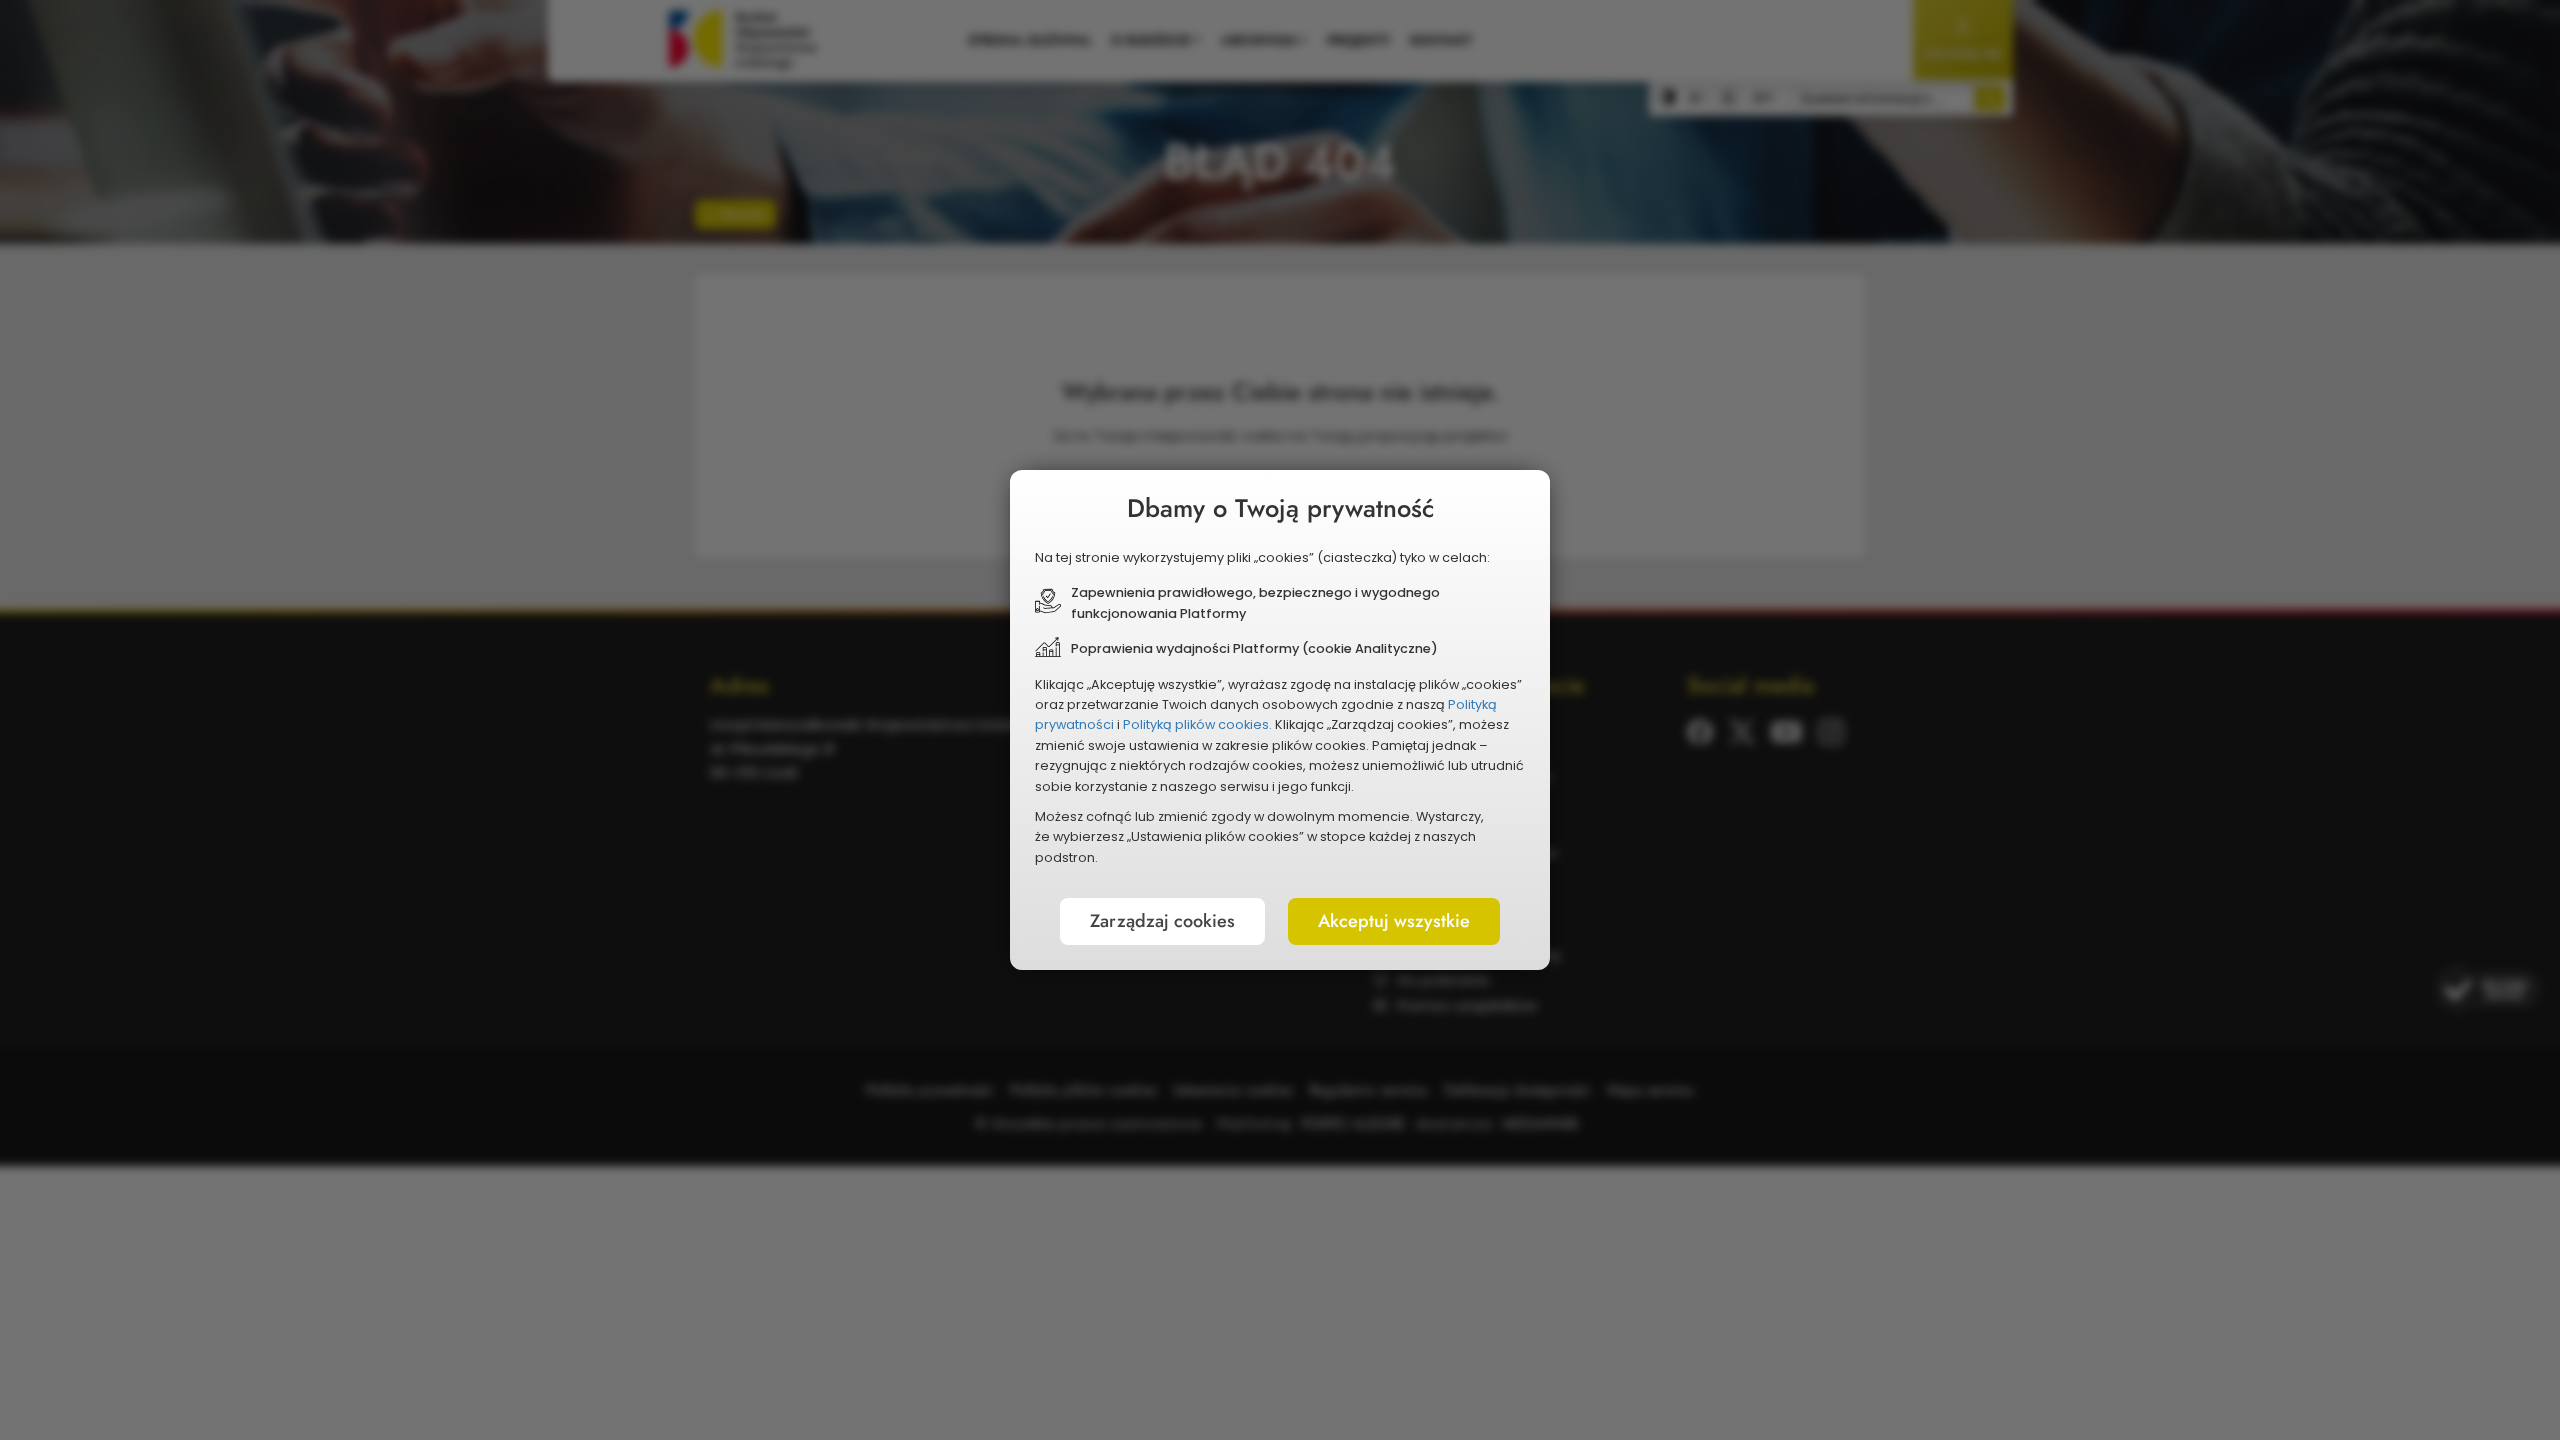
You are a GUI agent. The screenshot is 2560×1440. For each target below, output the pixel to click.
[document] (1280, 720)
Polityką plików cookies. (1197, 724)
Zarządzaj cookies (1162, 921)
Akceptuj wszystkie (1394, 921)
